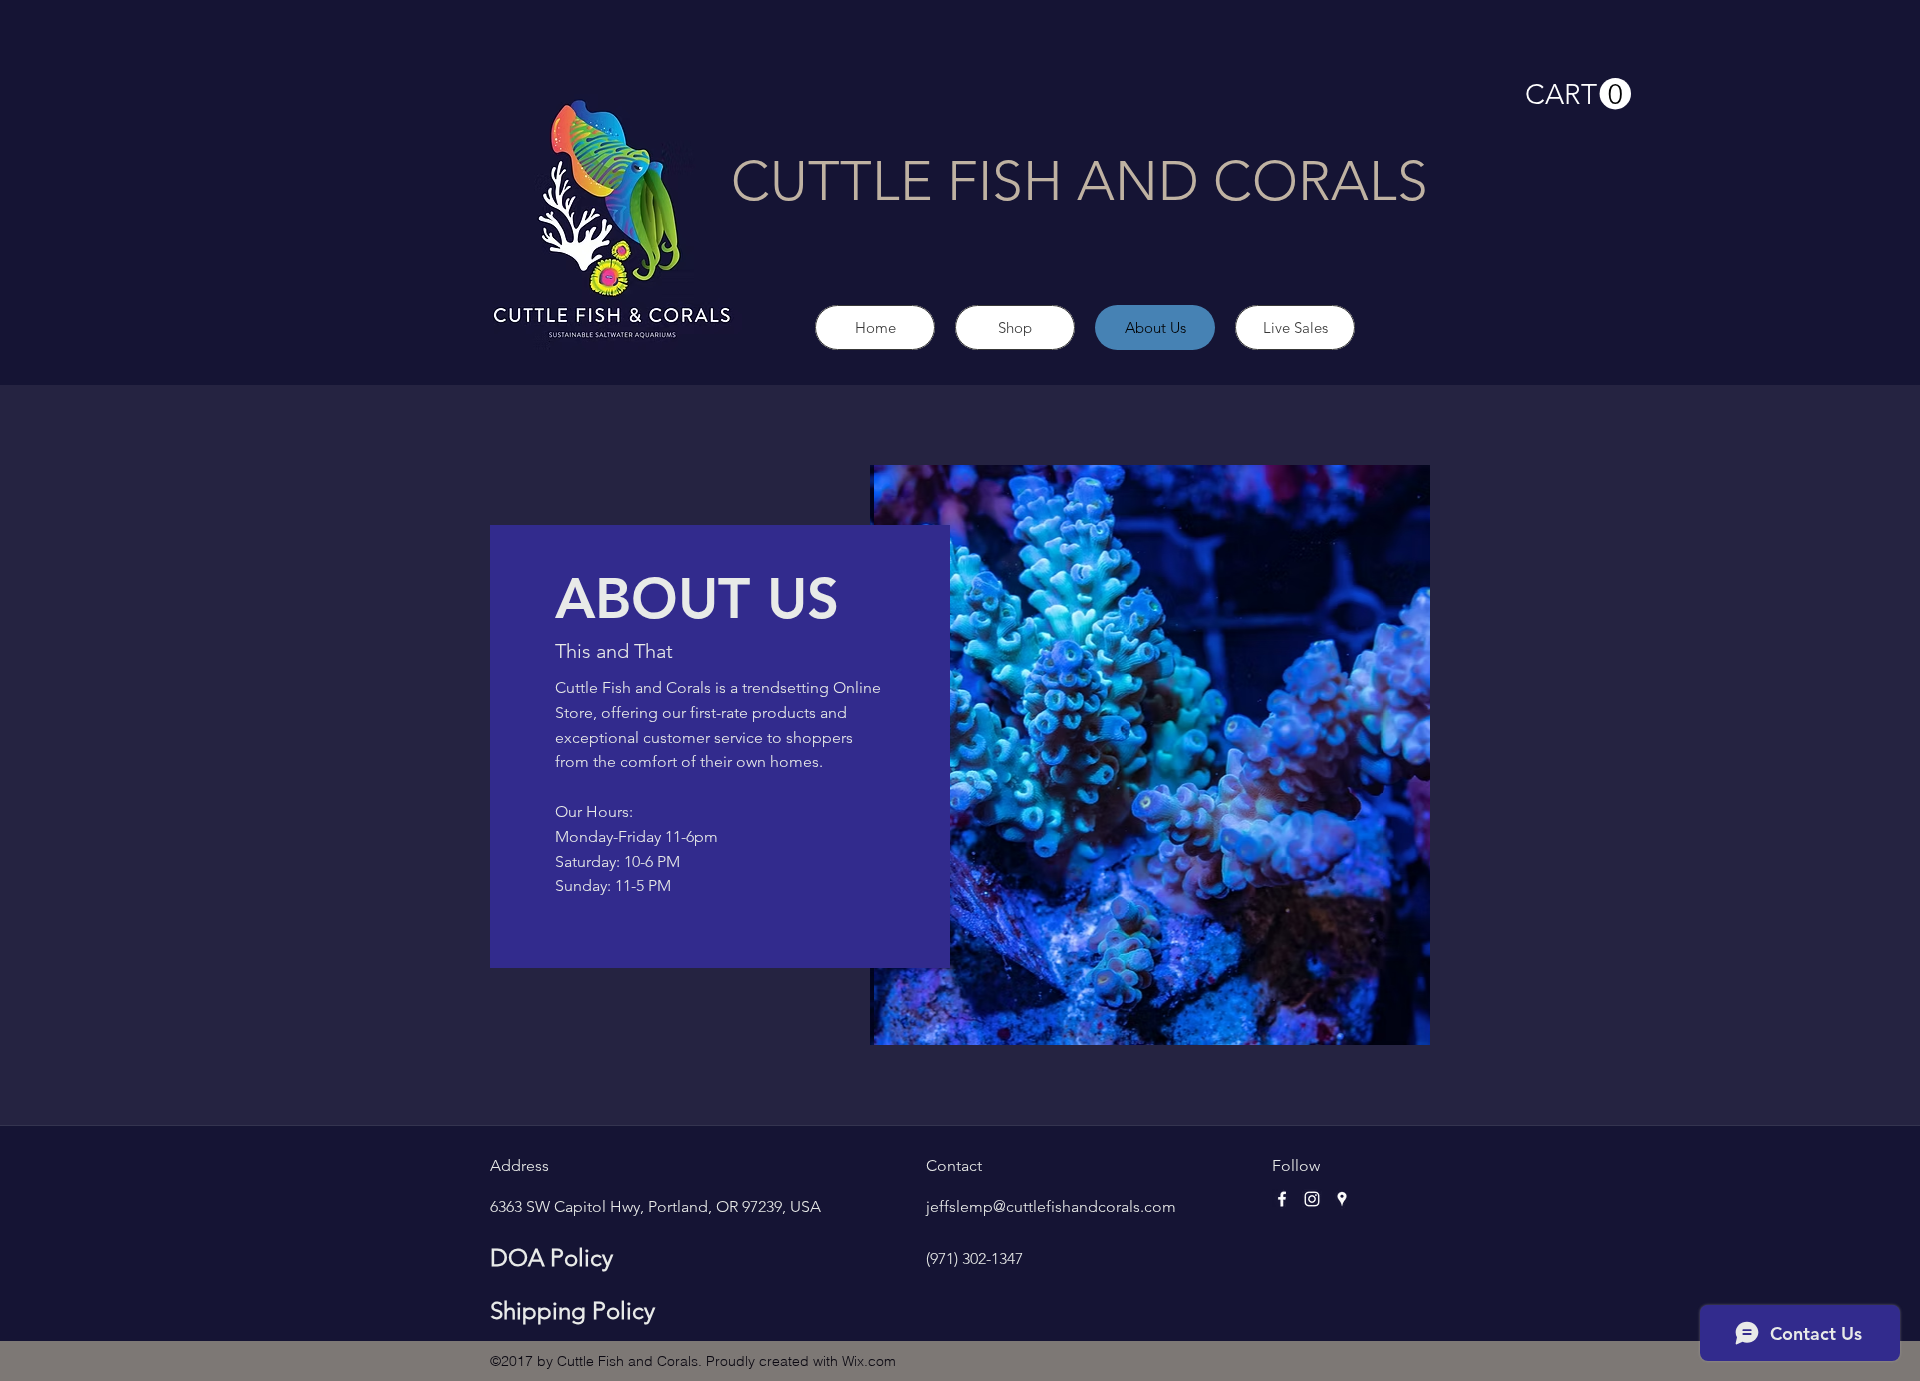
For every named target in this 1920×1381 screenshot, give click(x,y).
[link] (1578, 94)
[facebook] (1282, 1199)
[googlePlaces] (1342, 1199)
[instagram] (1312, 1199)
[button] (1150, 755)
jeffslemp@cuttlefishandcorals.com (1051, 1206)
